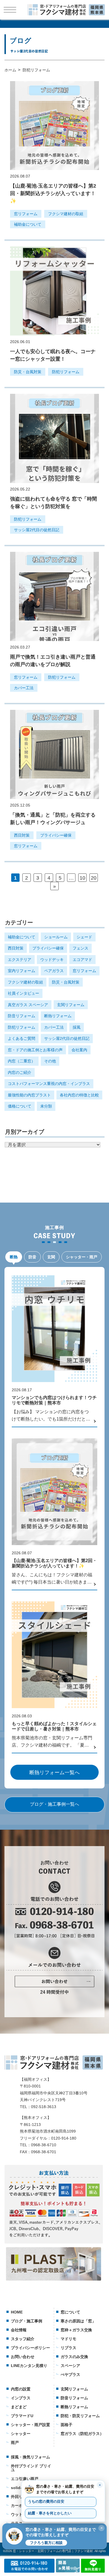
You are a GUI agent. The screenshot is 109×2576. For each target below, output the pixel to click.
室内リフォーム (22, 971)
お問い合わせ (23, 2357)
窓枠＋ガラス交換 (76, 2330)
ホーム (10, 70)
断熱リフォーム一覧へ (54, 1773)
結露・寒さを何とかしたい (50, 2513)
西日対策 (22, 835)
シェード (84, 937)
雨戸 (15, 2443)
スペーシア (70, 2366)
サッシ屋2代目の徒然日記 (37, 530)
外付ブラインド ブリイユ (31, 2468)
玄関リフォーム (71, 1005)
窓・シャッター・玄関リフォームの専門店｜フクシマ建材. (53, 2551)
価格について (20, 1106)
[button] (54, 2536)
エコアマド (82, 960)
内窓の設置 (21, 2389)
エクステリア (20, 960)
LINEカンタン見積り (29, 2366)
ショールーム (56, 937)
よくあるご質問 (22, 1038)
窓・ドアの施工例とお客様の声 (35, 1050)
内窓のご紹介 (20, 1072)
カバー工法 (24, 688)
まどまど (19, 2407)
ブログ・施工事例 (27, 2321)
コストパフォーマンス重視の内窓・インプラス (49, 1084)
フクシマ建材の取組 (66, 214)
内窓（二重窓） (22, 1061)
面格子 (67, 2425)
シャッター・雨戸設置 (30, 2425)
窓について (70, 2312)
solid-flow (20, 2488)
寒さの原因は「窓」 (78, 2321)
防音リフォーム (22, 1016)
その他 (50, 1061)
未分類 (46, 1106)
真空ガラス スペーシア (28, 1005)
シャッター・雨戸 (82, 1257)
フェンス (80, 948)
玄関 (51, 1257)
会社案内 (79, 1050)
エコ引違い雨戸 (25, 2479)
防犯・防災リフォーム (80, 2416)
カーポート (21, 2505)
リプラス (68, 2348)
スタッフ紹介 (23, 2339)
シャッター (21, 2434)
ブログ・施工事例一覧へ (54, 1804)
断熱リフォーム (58, 1016)
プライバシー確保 (56, 835)
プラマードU (22, 2416)
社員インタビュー (23, 993)
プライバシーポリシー (30, 2348)
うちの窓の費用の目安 (46, 2502)
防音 (32, 1257)
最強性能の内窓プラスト (29, 1095)
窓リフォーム (26, 214)
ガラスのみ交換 (74, 2357)
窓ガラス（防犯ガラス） (82, 2434)
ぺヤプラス (70, 2375)
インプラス (21, 2398)
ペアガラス (54, 971)
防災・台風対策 (28, 372)
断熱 (14, 1257)
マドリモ (68, 2339)
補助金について (28, 224)
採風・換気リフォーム (30, 2457)
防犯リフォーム (66, 372)
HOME (17, 2312)
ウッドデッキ (52, 960)
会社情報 (19, 2330)
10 (82, 878)
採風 (77, 1027)
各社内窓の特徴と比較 (79, 1095)
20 (94, 878)
